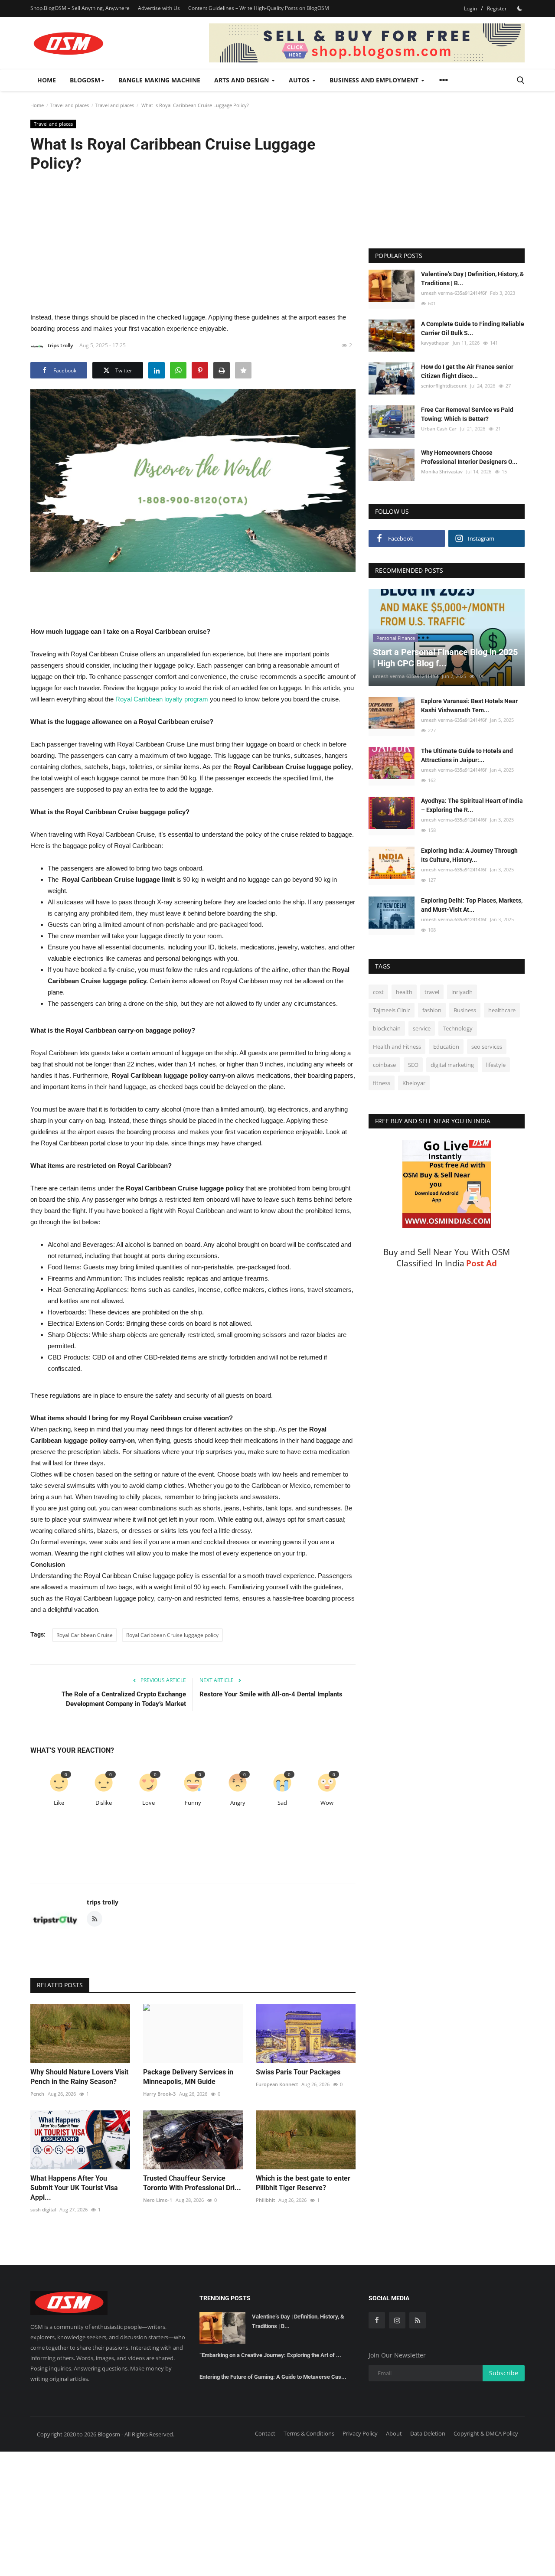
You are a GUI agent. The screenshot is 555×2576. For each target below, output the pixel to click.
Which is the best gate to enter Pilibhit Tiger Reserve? (303, 2183)
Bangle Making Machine (159, 80)
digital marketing (452, 1065)
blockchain (387, 1029)
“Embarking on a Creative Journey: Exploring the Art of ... (270, 2355)
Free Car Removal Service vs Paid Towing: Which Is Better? (467, 414)
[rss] (418, 2320)
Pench (37, 2094)
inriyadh (462, 992)
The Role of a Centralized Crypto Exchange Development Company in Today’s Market (124, 1699)
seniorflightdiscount (444, 386)
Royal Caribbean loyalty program (162, 699)
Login (470, 8)
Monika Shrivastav (442, 472)
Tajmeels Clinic (392, 1011)
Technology (458, 1029)
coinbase (384, 1065)
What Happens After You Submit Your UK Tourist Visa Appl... (74, 2188)
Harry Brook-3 (159, 2094)
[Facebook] (377, 2320)
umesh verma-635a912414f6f (454, 293)
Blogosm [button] (85, 80)
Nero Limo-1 (158, 2200)
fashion (432, 1011)
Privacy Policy (360, 2433)
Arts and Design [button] (242, 80)
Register (497, 8)
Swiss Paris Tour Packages (298, 2072)
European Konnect (277, 2084)
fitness (382, 1083)
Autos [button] (300, 80)
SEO (413, 1065)
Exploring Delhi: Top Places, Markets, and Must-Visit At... (472, 905)
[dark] (520, 8)
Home (47, 80)
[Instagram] (397, 2320)
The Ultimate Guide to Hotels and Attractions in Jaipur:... (467, 756)
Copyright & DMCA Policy (486, 2433)
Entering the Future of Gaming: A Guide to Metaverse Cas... (273, 2377)
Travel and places (69, 105)
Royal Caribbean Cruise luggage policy (172, 1635)
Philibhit (265, 2200)
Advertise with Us (159, 8)
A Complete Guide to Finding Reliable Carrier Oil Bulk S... (473, 328)
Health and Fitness (397, 1047)
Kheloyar (414, 1083)
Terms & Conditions (309, 2433)
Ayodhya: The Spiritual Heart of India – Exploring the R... (472, 806)
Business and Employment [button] (375, 80)
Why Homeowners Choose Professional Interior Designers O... (469, 458)
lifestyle (496, 1065)
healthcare (502, 1011)
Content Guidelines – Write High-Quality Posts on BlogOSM (259, 8)
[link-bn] (367, 43)
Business (465, 1011)
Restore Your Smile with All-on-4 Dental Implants (271, 1694)
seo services (487, 1047)
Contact (265, 2433)
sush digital (43, 2209)
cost (378, 992)
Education (446, 1047)
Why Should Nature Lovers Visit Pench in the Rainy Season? (79, 2077)
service (422, 1029)
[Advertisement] (193, 241)
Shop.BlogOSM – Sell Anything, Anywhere (80, 8)
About (394, 2433)
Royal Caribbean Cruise (85, 1635)
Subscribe (504, 2373)
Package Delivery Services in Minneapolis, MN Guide (188, 2077)
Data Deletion (428, 2433)
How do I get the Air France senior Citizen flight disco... (467, 371)
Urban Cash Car (439, 429)
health (404, 992)
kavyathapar (435, 343)
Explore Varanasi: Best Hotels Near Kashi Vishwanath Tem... (469, 706)
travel (432, 992)
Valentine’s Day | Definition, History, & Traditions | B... (472, 279)
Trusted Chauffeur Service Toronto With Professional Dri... (192, 2183)
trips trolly (60, 345)
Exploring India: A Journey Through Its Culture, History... (469, 856)
